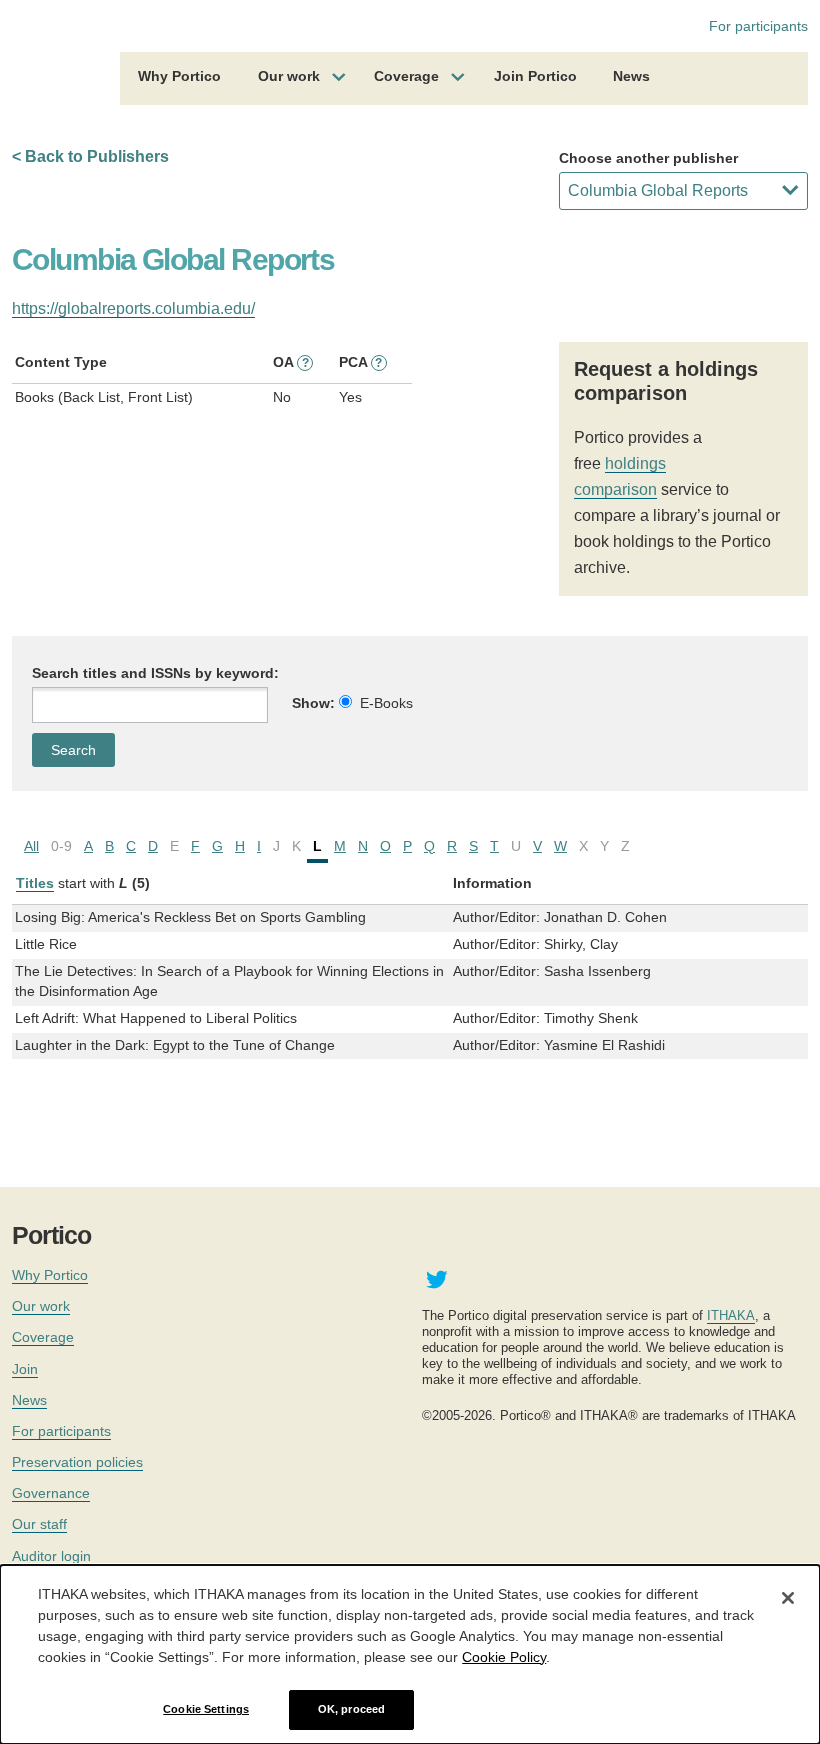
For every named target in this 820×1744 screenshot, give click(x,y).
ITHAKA (731, 1315)
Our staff (39, 1524)
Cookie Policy (504, 1657)
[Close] (788, 1598)
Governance (51, 1493)
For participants (758, 26)
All (31, 846)
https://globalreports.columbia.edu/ (133, 308)
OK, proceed (351, 1709)
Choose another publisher (648, 158)
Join (25, 1369)
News (631, 76)
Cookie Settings (206, 1709)
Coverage (406, 76)
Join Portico (535, 76)
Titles (35, 883)
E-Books (386, 703)
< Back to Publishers (90, 156)
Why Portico (179, 76)
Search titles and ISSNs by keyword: (155, 673)
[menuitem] (179, 79)
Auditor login (51, 1556)
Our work (289, 76)
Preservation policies (77, 1462)
